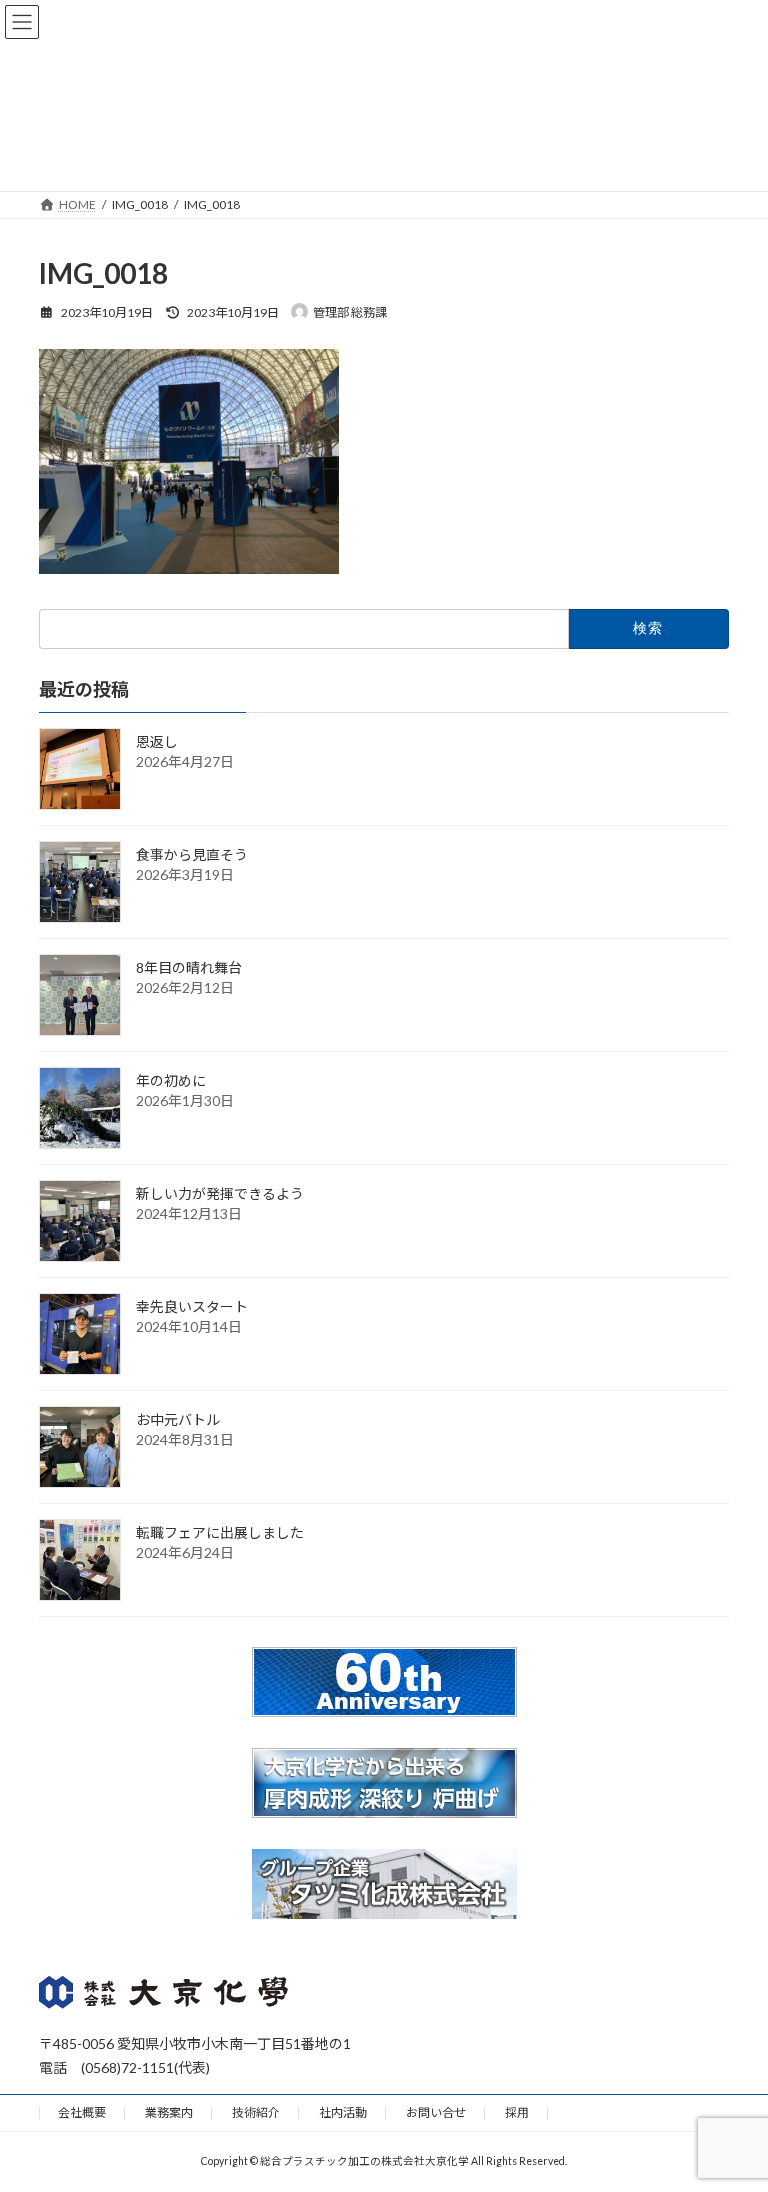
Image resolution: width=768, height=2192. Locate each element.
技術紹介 (256, 2112)
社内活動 (343, 2112)
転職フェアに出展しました (220, 1532)
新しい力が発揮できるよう (220, 1193)
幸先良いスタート (192, 1306)
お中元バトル (178, 1419)
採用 (517, 2112)
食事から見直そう (192, 854)
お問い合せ (436, 2112)
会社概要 (82, 2112)
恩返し (157, 741)
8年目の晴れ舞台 (189, 967)
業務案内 (169, 2112)
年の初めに (171, 1080)
